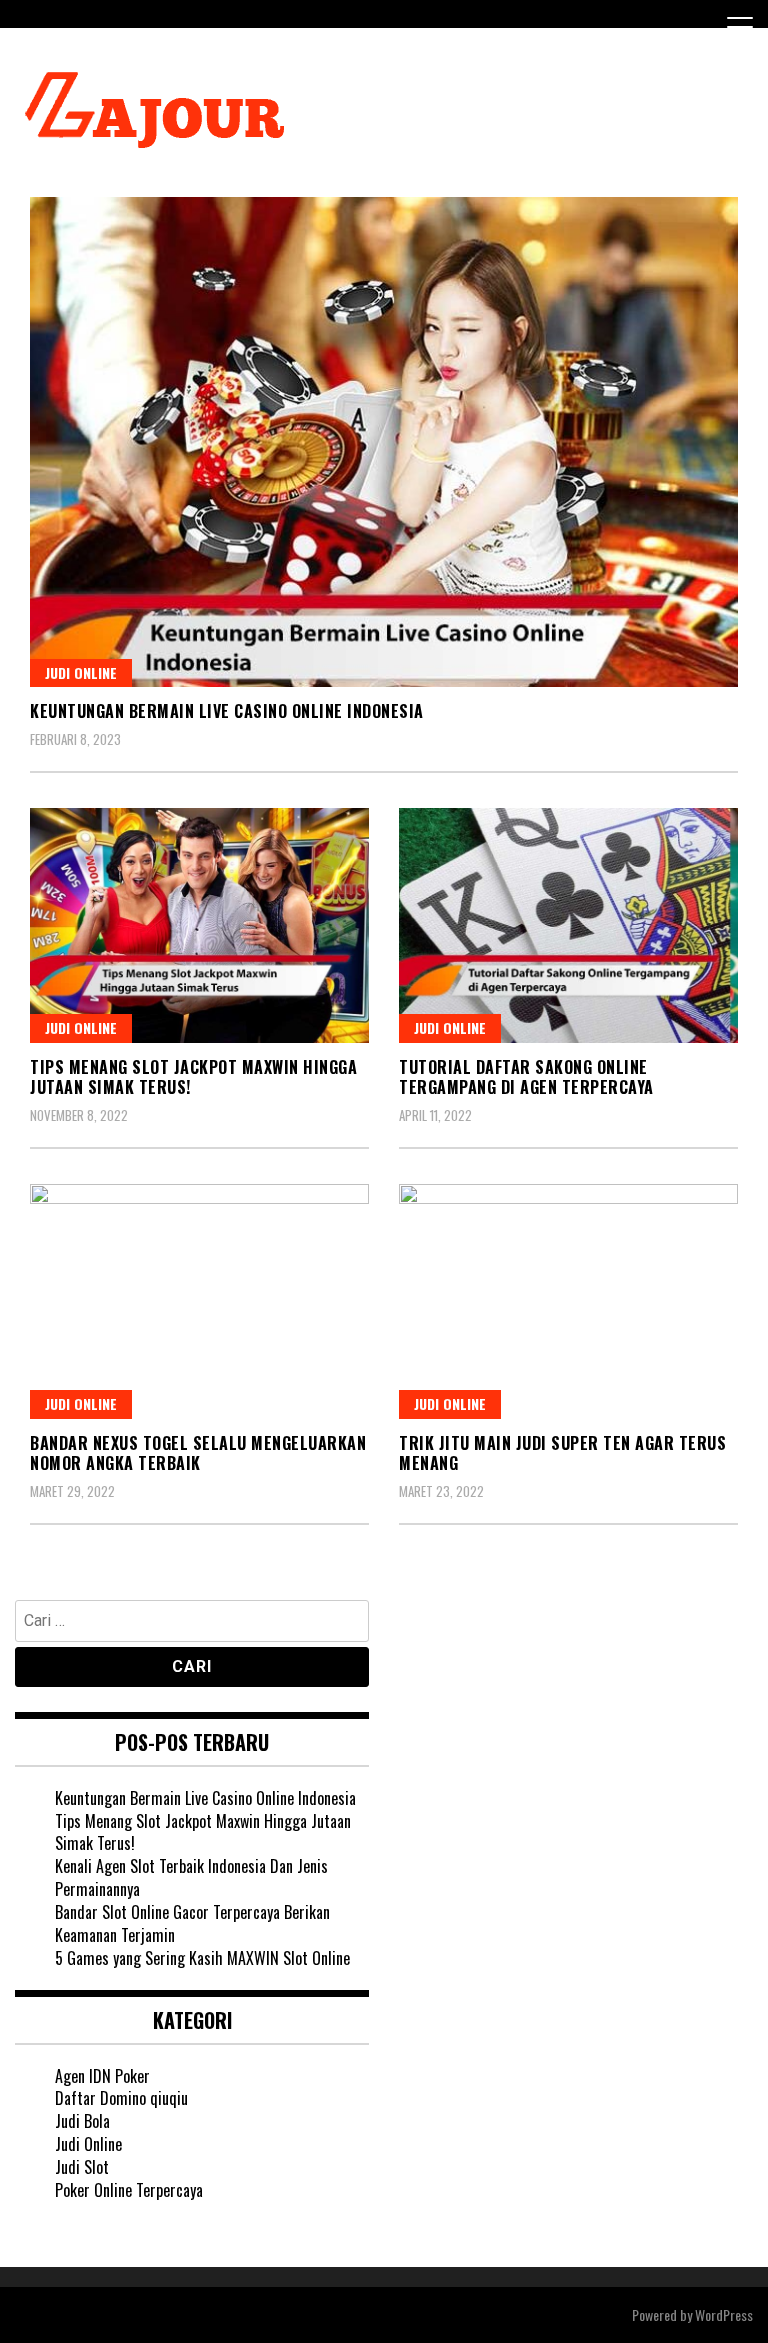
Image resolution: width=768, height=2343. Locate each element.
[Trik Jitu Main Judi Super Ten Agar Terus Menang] (568, 1301)
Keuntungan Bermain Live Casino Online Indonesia (227, 711)
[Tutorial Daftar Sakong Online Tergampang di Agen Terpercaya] (568, 925)
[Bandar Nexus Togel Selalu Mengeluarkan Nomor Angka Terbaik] (199, 1301)
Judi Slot (82, 2167)
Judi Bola (82, 2121)
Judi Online (81, 672)
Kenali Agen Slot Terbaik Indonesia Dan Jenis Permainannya (191, 1877)
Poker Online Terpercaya (129, 2190)
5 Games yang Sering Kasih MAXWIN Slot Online (202, 1958)
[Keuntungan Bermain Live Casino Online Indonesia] (384, 442)
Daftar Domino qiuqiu (121, 2098)
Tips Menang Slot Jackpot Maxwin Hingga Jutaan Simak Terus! (193, 1077)
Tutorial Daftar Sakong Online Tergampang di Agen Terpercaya (526, 1077)
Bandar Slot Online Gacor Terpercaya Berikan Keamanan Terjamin (192, 1923)
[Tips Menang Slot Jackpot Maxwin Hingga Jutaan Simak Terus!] (199, 925)
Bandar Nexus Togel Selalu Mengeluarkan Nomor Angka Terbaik (198, 1453)
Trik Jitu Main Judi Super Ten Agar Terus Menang (562, 1453)
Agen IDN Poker (102, 2076)
